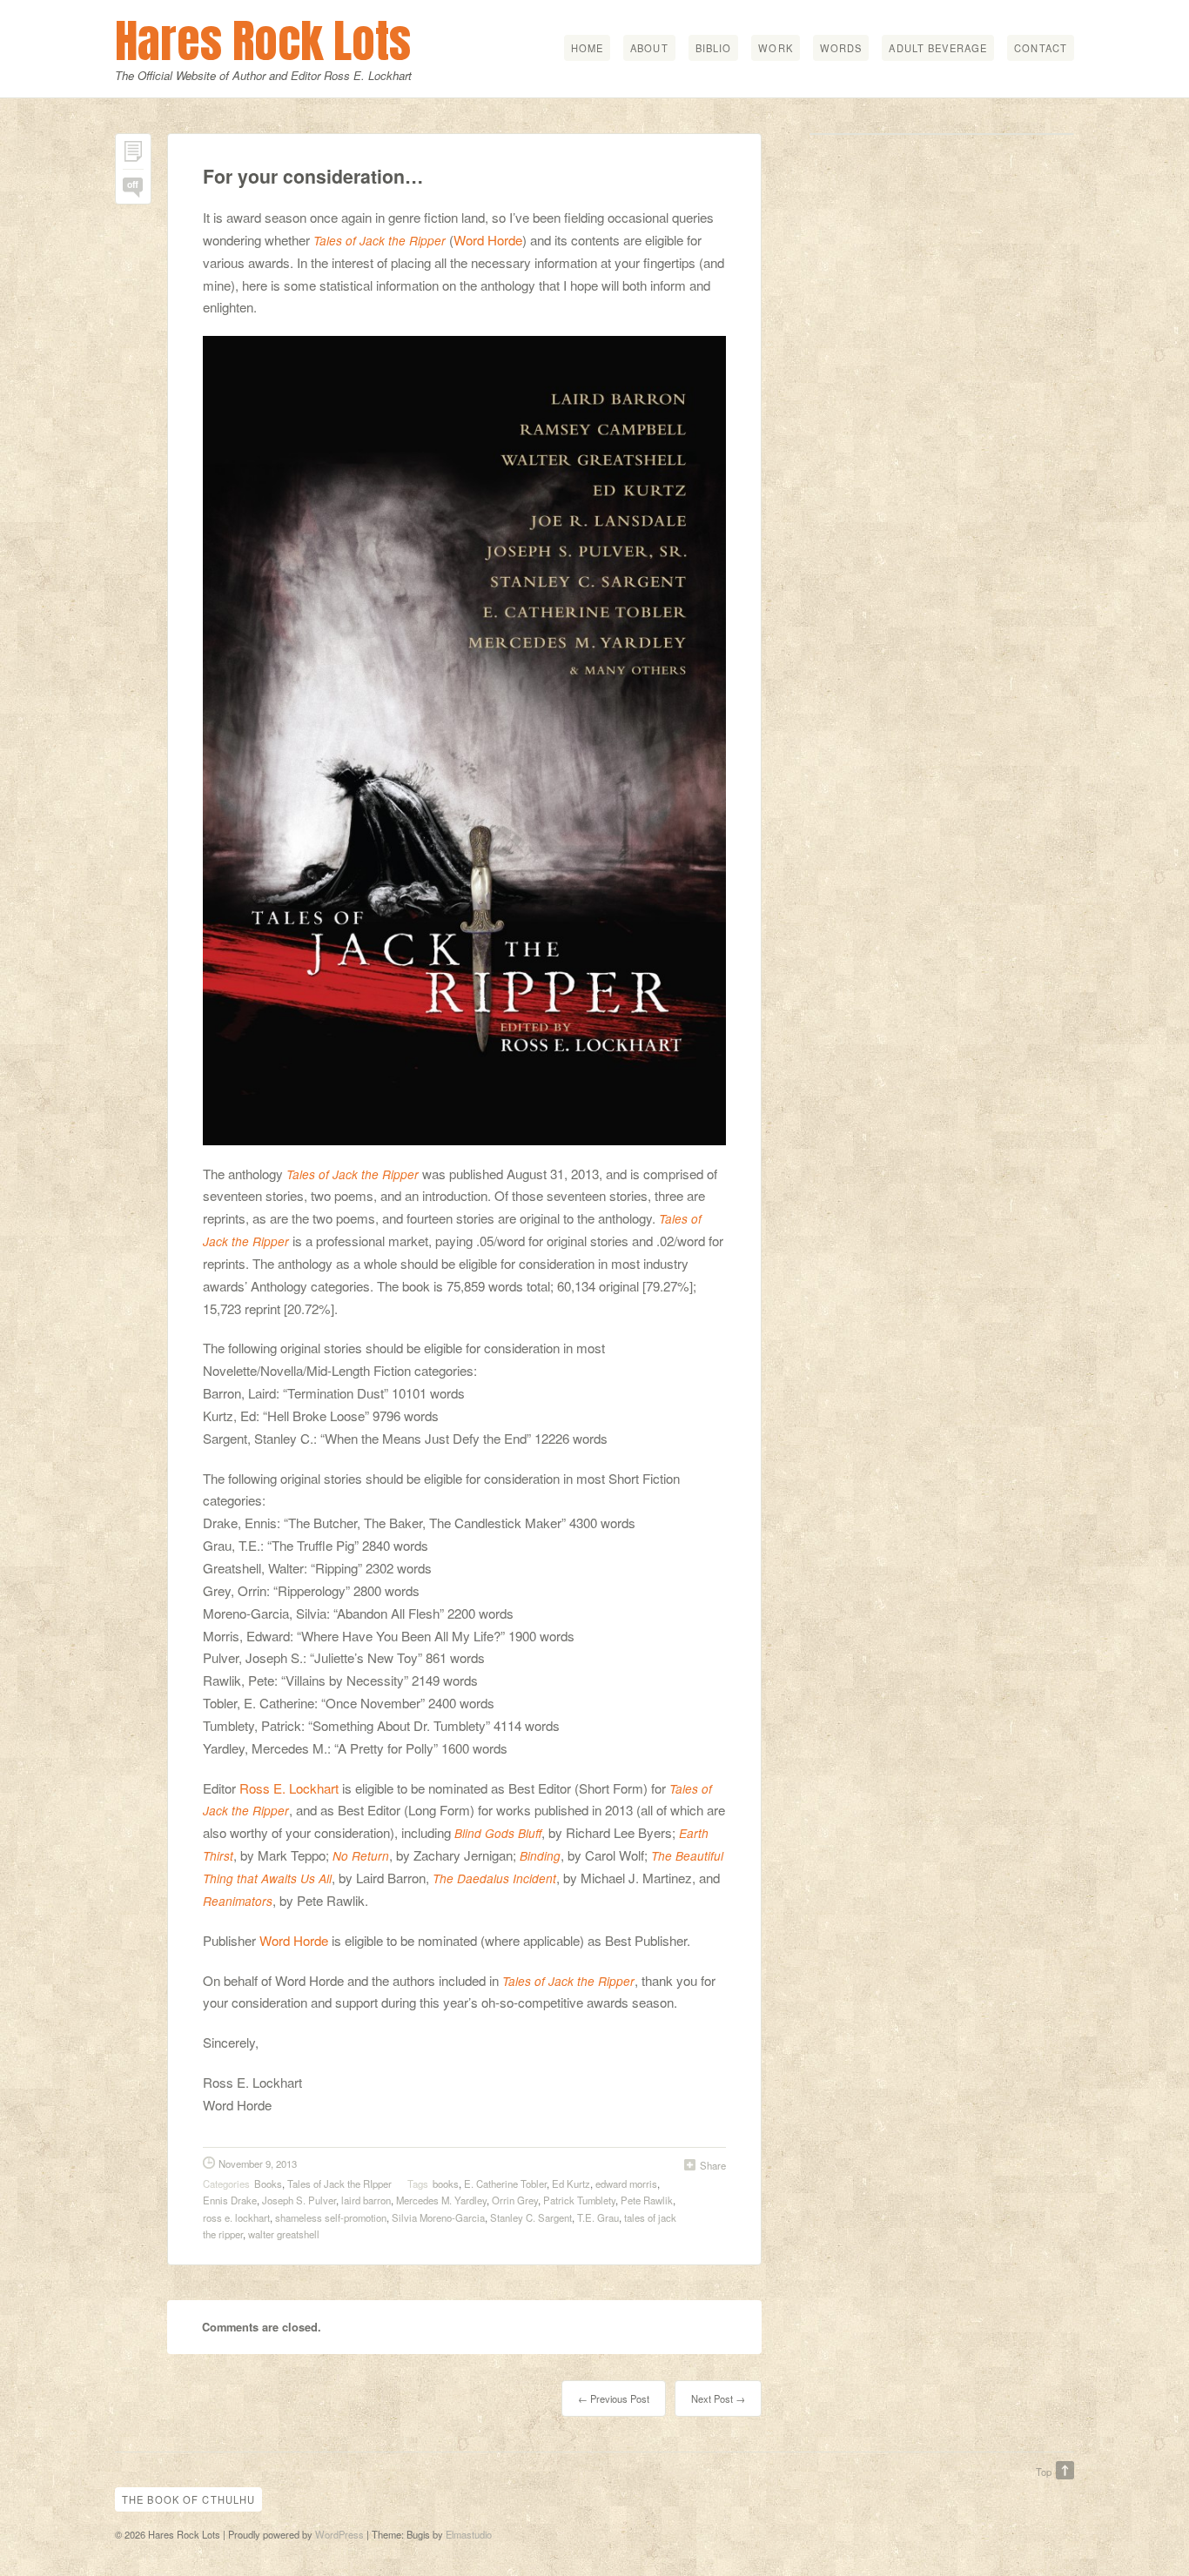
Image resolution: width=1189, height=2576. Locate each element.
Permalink (133, 155)
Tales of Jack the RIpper (339, 2184)
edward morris (626, 2184)
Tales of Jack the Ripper (380, 241)
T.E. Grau (598, 2217)
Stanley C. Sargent (531, 2217)
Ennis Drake (230, 2200)
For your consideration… (313, 176)
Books (268, 2184)
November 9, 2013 (258, 2163)
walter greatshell (284, 2234)
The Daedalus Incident (494, 1878)
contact (1041, 48)
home (587, 48)
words (841, 48)
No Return (361, 1856)
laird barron (366, 2200)
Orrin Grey (515, 2200)
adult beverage (938, 48)
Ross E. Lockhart (289, 1788)
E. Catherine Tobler (505, 2184)
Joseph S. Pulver (299, 2200)
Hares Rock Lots (263, 40)
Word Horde (488, 240)
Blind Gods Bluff (498, 1833)
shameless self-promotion (331, 2217)
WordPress (339, 2534)
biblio (714, 48)
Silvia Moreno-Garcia (438, 2217)
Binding (540, 1856)
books (446, 2184)
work (775, 48)
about (649, 48)
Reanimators (238, 1901)
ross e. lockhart (236, 2217)
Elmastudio (469, 2534)
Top (1044, 2472)
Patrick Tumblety (579, 2200)
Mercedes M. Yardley (441, 2200)
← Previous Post (614, 2398)
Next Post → (718, 2398)
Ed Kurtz (571, 2184)
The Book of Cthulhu (188, 2499)
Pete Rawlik (647, 2200)
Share (713, 2165)
